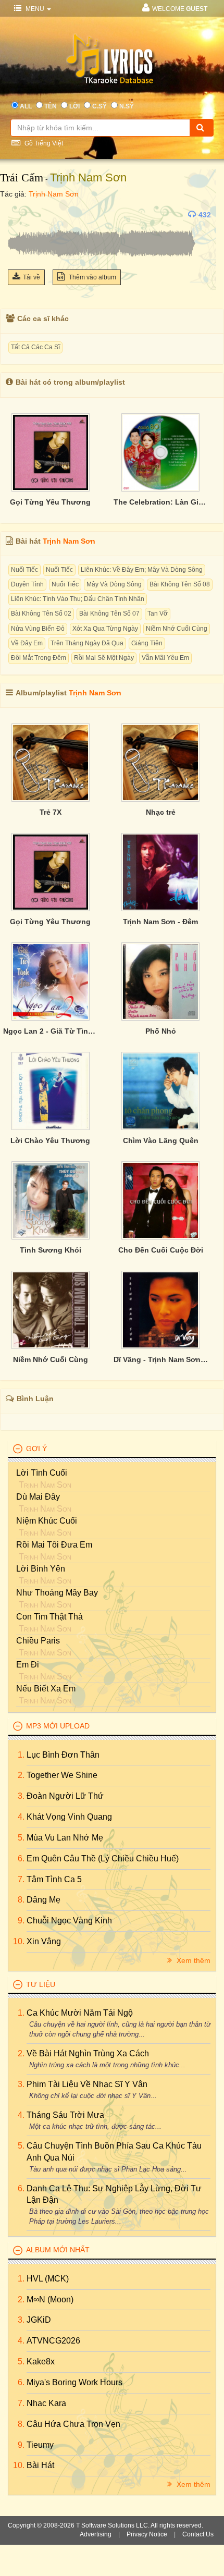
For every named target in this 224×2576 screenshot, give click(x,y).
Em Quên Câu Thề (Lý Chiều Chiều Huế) (103, 1859)
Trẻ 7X (51, 812)
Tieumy (40, 2445)
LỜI (74, 106)
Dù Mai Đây (38, 1497)
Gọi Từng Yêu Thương (50, 502)
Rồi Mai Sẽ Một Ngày (104, 658)
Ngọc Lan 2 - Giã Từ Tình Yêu (51, 1031)
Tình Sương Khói (51, 1250)
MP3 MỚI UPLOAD (58, 1726)
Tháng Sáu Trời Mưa (65, 2115)
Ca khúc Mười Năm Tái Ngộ (80, 2013)
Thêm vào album (92, 277)
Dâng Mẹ (43, 1900)
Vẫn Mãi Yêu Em (165, 658)
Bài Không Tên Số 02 (41, 614)
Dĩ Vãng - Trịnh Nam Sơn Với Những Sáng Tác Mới (161, 1359)
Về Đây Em (27, 643)
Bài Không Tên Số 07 (109, 614)
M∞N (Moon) (50, 2299)
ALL (26, 106)
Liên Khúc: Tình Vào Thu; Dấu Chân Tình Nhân (78, 599)
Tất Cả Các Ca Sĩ (35, 347)
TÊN (51, 106)
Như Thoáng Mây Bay (57, 1593)
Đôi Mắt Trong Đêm (39, 658)
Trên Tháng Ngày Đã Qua (87, 643)
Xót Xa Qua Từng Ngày (105, 629)
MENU (35, 9)
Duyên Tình (27, 584)
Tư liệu (41, 1984)
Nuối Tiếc (24, 570)
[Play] (18, 215)
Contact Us (198, 2534)
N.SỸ (127, 106)
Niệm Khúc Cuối (47, 1521)
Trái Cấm (22, 177)
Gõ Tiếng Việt (43, 143)
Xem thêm (192, 1960)
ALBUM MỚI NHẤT (58, 2250)
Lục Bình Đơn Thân (63, 1755)
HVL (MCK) (48, 2279)
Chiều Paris (38, 1641)
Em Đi (28, 1665)
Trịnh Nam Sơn (88, 177)
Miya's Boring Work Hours (74, 2382)
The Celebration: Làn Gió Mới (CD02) (161, 502)
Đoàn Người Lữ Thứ (65, 1796)
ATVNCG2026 (53, 2341)
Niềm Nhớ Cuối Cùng (177, 629)
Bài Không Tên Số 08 (180, 584)
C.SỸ (99, 106)
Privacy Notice (147, 2534)
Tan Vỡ (158, 614)
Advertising (96, 2534)
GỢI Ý (36, 1449)
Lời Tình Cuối (42, 1473)
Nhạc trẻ (161, 812)
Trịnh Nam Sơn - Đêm (160, 922)
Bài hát (40, 2465)
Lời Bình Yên (41, 1569)
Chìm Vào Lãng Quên (161, 1140)
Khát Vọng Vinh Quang (69, 1817)
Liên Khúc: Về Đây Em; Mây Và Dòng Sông (142, 570)
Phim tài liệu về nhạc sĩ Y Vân (87, 2084)
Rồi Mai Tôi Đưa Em (54, 1545)
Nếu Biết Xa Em (46, 1689)
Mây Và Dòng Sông (114, 584)
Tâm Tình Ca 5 (54, 1879)
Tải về (32, 277)
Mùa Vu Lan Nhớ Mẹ (65, 1838)
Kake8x (41, 2362)
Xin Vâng (44, 1941)
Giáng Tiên (147, 643)
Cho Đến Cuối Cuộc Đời (161, 1250)
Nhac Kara (46, 2403)
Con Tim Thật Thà (49, 1617)
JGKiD (39, 2320)
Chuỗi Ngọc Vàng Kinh (69, 1921)
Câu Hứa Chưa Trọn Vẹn (73, 2424)
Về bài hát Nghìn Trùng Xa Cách (88, 2053)
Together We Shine (62, 1775)
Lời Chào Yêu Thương (50, 1140)
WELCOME (180, 9)
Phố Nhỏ (161, 1031)
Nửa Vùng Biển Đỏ (38, 629)
